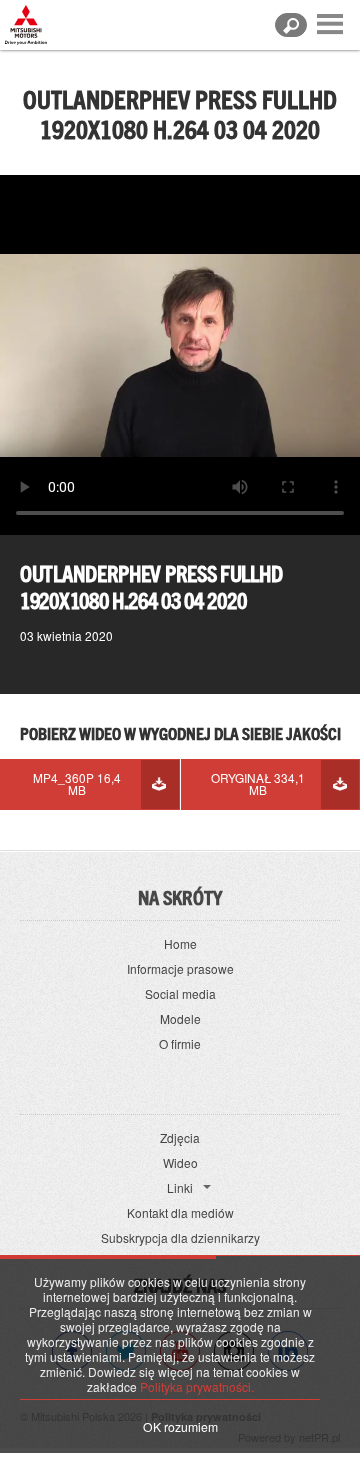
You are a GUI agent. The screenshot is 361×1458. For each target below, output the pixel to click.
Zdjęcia (180, 1137)
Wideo (180, 1162)
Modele (180, 1018)
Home (180, 943)
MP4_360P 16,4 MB (77, 783)
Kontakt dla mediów (180, 1212)
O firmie (180, 1043)
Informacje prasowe (180, 968)
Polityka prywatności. (197, 1386)
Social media (180, 993)
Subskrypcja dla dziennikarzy (180, 1237)
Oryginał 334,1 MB (258, 783)
